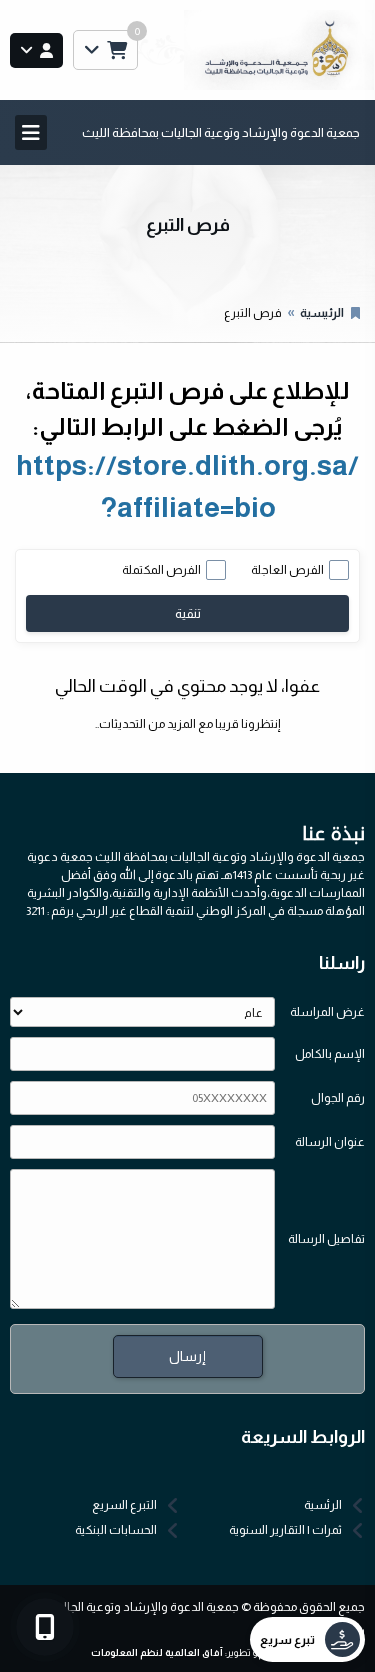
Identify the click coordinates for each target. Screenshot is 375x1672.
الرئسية (323, 1505)
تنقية (188, 613)
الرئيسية (322, 313)
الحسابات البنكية (116, 1530)
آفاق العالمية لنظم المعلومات (157, 1652)
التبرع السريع (124, 1505)
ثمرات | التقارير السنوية (285, 1530)
